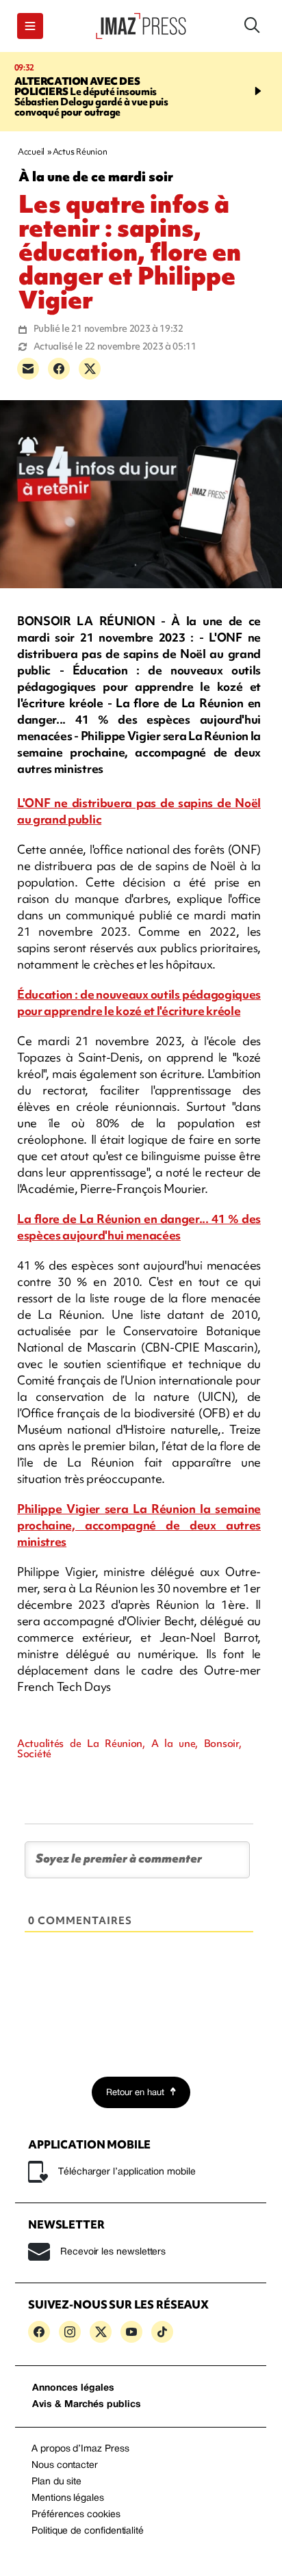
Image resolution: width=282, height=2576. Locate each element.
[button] (30, 26)
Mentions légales (68, 2498)
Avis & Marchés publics (87, 2405)
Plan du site (56, 2482)
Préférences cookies (76, 2515)
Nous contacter (65, 2466)
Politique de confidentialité (88, 2531)
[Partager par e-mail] (28, 369)
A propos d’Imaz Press (80, 2449)
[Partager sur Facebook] (59, 369)
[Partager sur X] (90, 369)
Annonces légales (73, 2388)
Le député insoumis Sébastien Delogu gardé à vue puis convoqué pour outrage (91, 97)
